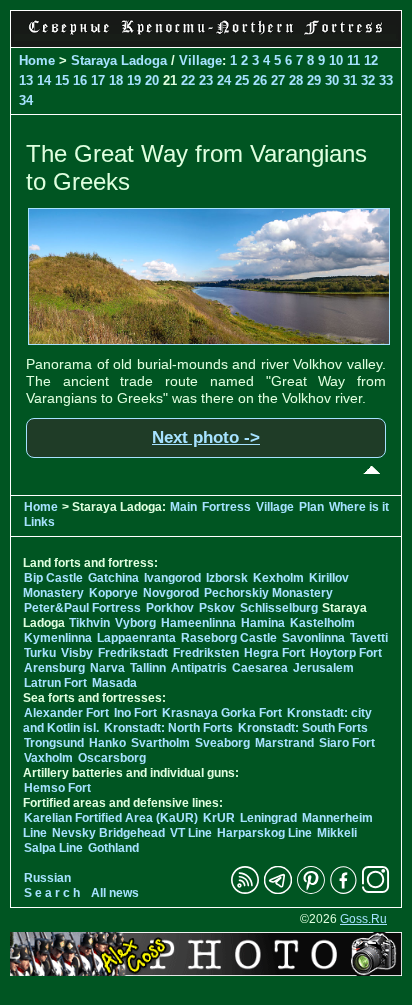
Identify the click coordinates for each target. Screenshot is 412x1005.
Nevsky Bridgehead (108, 833)
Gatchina (113, 578)
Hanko (107, 743)
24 (224, 80)
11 (353, 60)
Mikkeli (337, 833)
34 (26, 100)
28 (296, 80)
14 (44, 80)
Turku (40, 653)
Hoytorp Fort (346, 653)
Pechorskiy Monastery (268, 593)
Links (39, 522)
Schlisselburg (279, 608)
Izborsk (227, 578)
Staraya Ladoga (119, 60)
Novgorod (171, 593)
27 (278, 80)
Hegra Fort (274, 653)
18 (116, 80)
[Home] (206, 36)
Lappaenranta (136, 638)
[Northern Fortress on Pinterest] (311, 890)
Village (200, 60)
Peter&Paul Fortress (82, 608)
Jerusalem (323, 668)
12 (371, 60)
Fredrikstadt (133, 653)
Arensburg (54, 668)
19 (134, 80)
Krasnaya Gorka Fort (222, 713)
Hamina (263, 623)
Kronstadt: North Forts (170, 728)
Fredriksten (206, 653)
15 (62, 80)
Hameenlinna (198, 623)
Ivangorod (172, 578)
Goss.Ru (363, 919)
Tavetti (369, 638)
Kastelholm (322, 623)
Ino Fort (135, 713)
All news (115, 893)
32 (368, 80)
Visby (77, 653)
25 (242, 80)
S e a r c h (52, 893)
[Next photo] (209, 340)
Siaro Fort (347, 743)
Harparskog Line (264, 833)
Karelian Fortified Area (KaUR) (111, 818)
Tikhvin (89, 623)
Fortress (226, 507)
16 (80, 80)
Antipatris (199, 668)
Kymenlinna (58, 638)
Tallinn (148, 668)
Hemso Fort (57, 788)
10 (336, 60)
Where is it (359, 507)
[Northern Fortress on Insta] (376, 890)
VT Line (191, 833)
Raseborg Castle (229, 638)
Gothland (113, 848)
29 (314, 80)
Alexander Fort (66, 713)
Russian (47, 878)
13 (26, 80)
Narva (107, 668)
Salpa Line (53, 848)
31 (350, 80)
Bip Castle (53, 578)
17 (98, 80)
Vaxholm (48, 758)
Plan (311, 507)
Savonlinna (313, 638)
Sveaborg (222, 743)
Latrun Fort (55, 683)
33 (386, 80)
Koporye (113, 593)
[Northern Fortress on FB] (343, 890)
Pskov (217, 608)
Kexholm (278, 578)
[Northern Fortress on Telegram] (278, 890)
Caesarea (260, 668)
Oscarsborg (112, 758)
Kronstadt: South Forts (303, 728)
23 (206, 80)
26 (260, 80)
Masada (114, 683)
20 (152, 80)
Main (183, 507)
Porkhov (170, 608)
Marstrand (284, 743)
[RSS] (245, 890)
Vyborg (135, 623)
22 (188, 80)
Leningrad (268, 818)
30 (332, 80)
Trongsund (54, 743)
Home (37, 60)
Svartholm (160, 743)
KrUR (219, 818)
